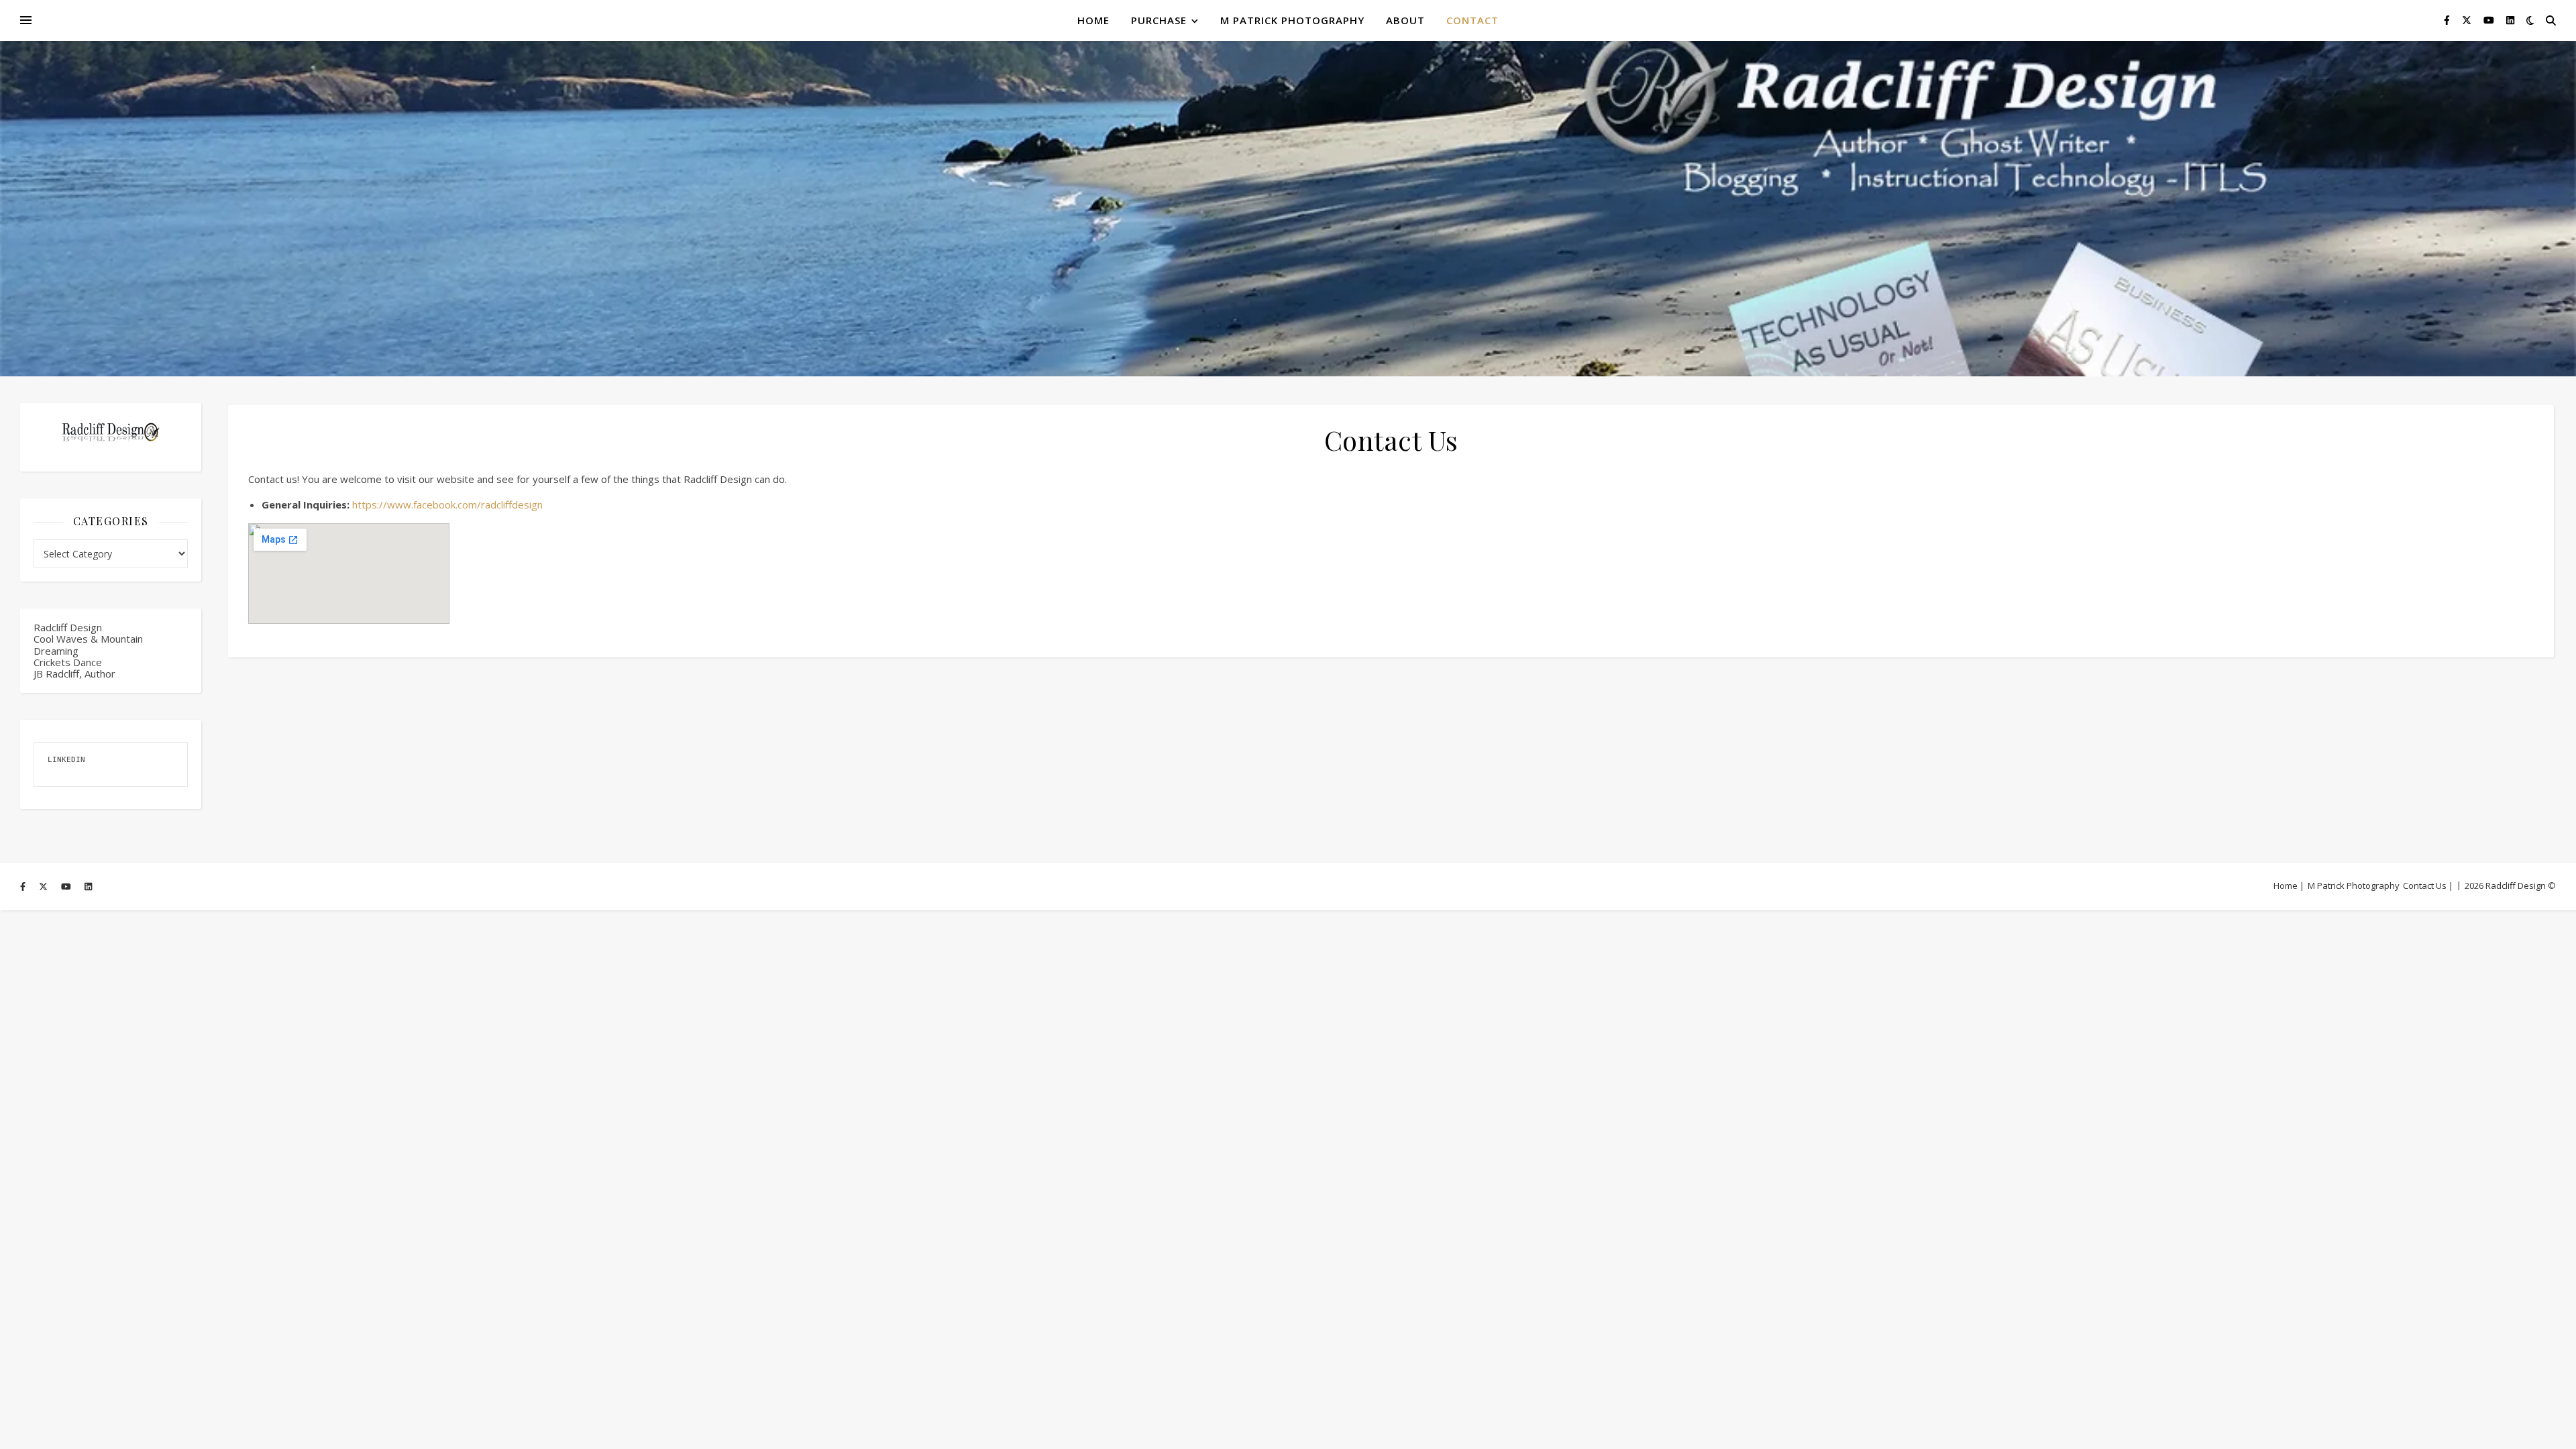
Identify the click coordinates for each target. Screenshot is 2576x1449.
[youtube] (2490, 20)
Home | (2289, 885)
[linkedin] (2510, 20)
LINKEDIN (66, 760)
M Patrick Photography (1292, 20)
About (1405, 20)
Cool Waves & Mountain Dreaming (88, 644)
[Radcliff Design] (1288, 209)
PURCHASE (1159, 20)
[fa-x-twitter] (2468, 20)
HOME (1093, 20)
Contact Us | (2428, 885)
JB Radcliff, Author (74, 674)
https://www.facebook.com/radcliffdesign (447, 504)
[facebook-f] (2448, 20)
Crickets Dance (68, 662)
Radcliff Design (68, 627)
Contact (1472, 20)
